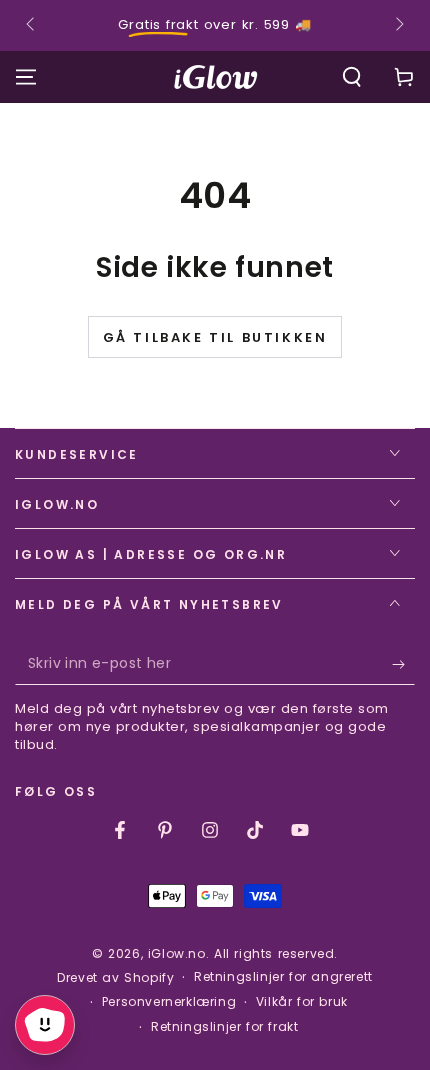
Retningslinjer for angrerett (283, 977)
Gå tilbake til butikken (215, 337)
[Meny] (26, 77)
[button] (352, 77)
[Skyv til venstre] (32, 26)
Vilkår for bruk (302, 1002)
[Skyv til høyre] (398, 26)
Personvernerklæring (169, 1002)
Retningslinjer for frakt (224, 1027)
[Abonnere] (403, 665)
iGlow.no (177, 953)
